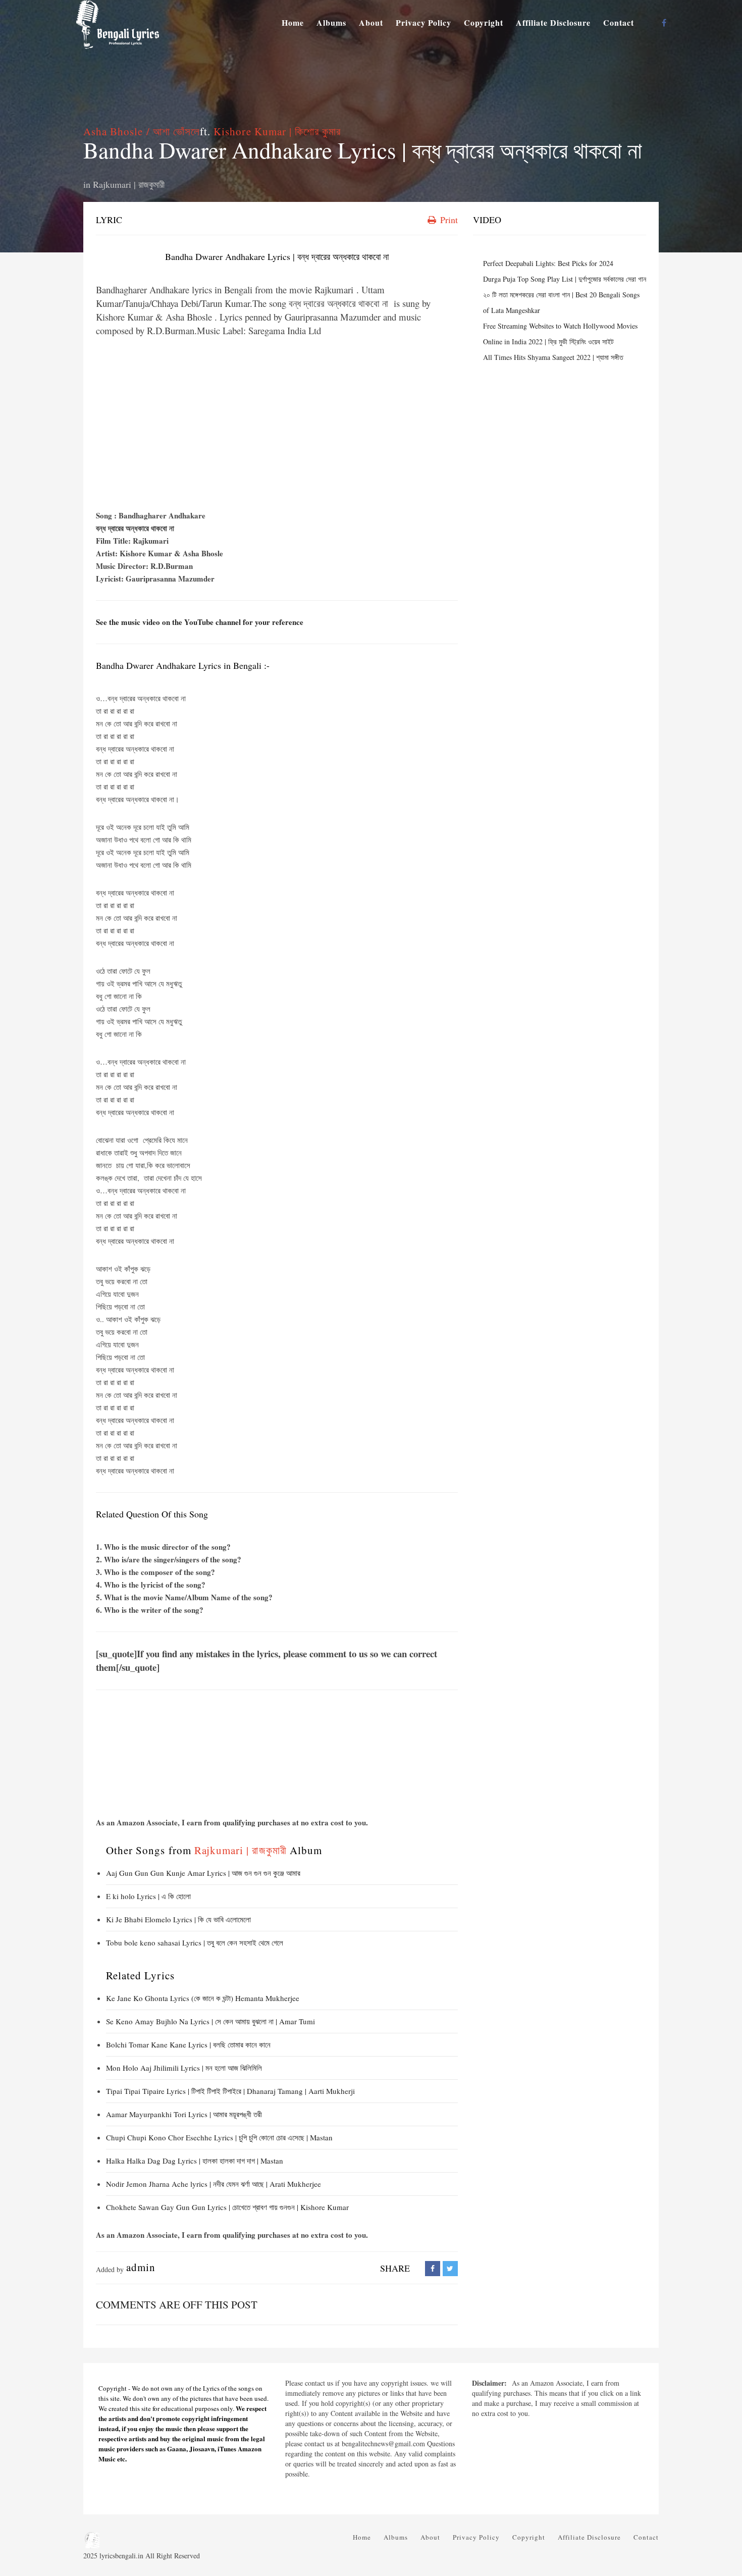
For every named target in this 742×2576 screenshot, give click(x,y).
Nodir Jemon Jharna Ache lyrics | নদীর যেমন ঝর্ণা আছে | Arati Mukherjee (214, 2184)
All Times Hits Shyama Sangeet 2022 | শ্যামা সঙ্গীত (553, 357)
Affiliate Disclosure (553, 22)
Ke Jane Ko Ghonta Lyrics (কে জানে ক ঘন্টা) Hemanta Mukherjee (203, 1998)
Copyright (484, 22)
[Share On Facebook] (433, 2268)
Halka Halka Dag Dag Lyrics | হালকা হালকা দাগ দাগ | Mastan (195, 2161)
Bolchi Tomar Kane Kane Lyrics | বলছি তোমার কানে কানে (188, 2044)
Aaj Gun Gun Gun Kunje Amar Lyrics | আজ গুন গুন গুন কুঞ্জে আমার (204, 1873)
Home (293, 22)
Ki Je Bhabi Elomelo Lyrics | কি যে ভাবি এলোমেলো (178, 1919)
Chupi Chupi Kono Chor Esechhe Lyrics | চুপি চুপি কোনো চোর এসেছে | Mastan (219, 2137)
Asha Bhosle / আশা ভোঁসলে (142, 131)
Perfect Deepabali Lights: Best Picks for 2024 (548, 263)
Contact (619, 22)
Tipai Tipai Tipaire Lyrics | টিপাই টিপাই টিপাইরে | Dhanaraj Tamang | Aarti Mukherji (230, 2091)
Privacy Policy (423, 22)
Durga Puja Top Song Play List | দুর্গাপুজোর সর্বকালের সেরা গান (565, 279)
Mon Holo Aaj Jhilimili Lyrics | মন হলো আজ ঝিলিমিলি (184, 2068)
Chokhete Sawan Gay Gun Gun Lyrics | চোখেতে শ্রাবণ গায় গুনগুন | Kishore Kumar (227, 2207)
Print (448, 220)
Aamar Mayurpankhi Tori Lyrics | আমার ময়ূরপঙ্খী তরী (184, 2114)
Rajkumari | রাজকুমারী (129, 184)
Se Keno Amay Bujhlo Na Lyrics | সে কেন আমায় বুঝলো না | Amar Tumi (210, 2021)
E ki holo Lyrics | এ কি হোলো (148, 1896)
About (371, 22)
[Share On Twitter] (450, 2268)
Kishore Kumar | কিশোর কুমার (277, 131)
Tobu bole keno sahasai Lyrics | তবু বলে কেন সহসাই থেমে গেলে (195, 1942)
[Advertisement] (277, 424)
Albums (331, 22)
